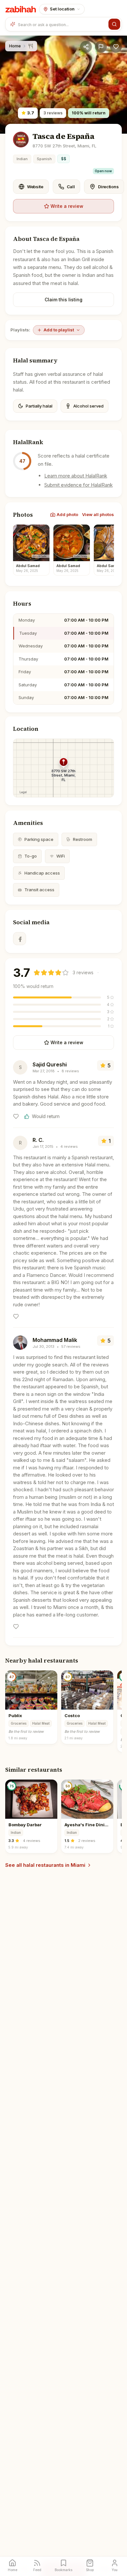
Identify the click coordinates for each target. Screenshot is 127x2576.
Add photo (67, 514)
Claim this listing (63, 300)
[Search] (114, 24)
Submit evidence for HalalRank (78, 485)
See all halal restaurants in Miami (45, 1865)
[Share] (86, 47)
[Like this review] (16, 1116)
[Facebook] (20, 939)
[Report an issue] (101, 47)
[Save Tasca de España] (116, 47)
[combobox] (62, 24)
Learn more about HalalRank (76, 476)
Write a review (67, 206)
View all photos (98, 514)
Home (15, 46)
